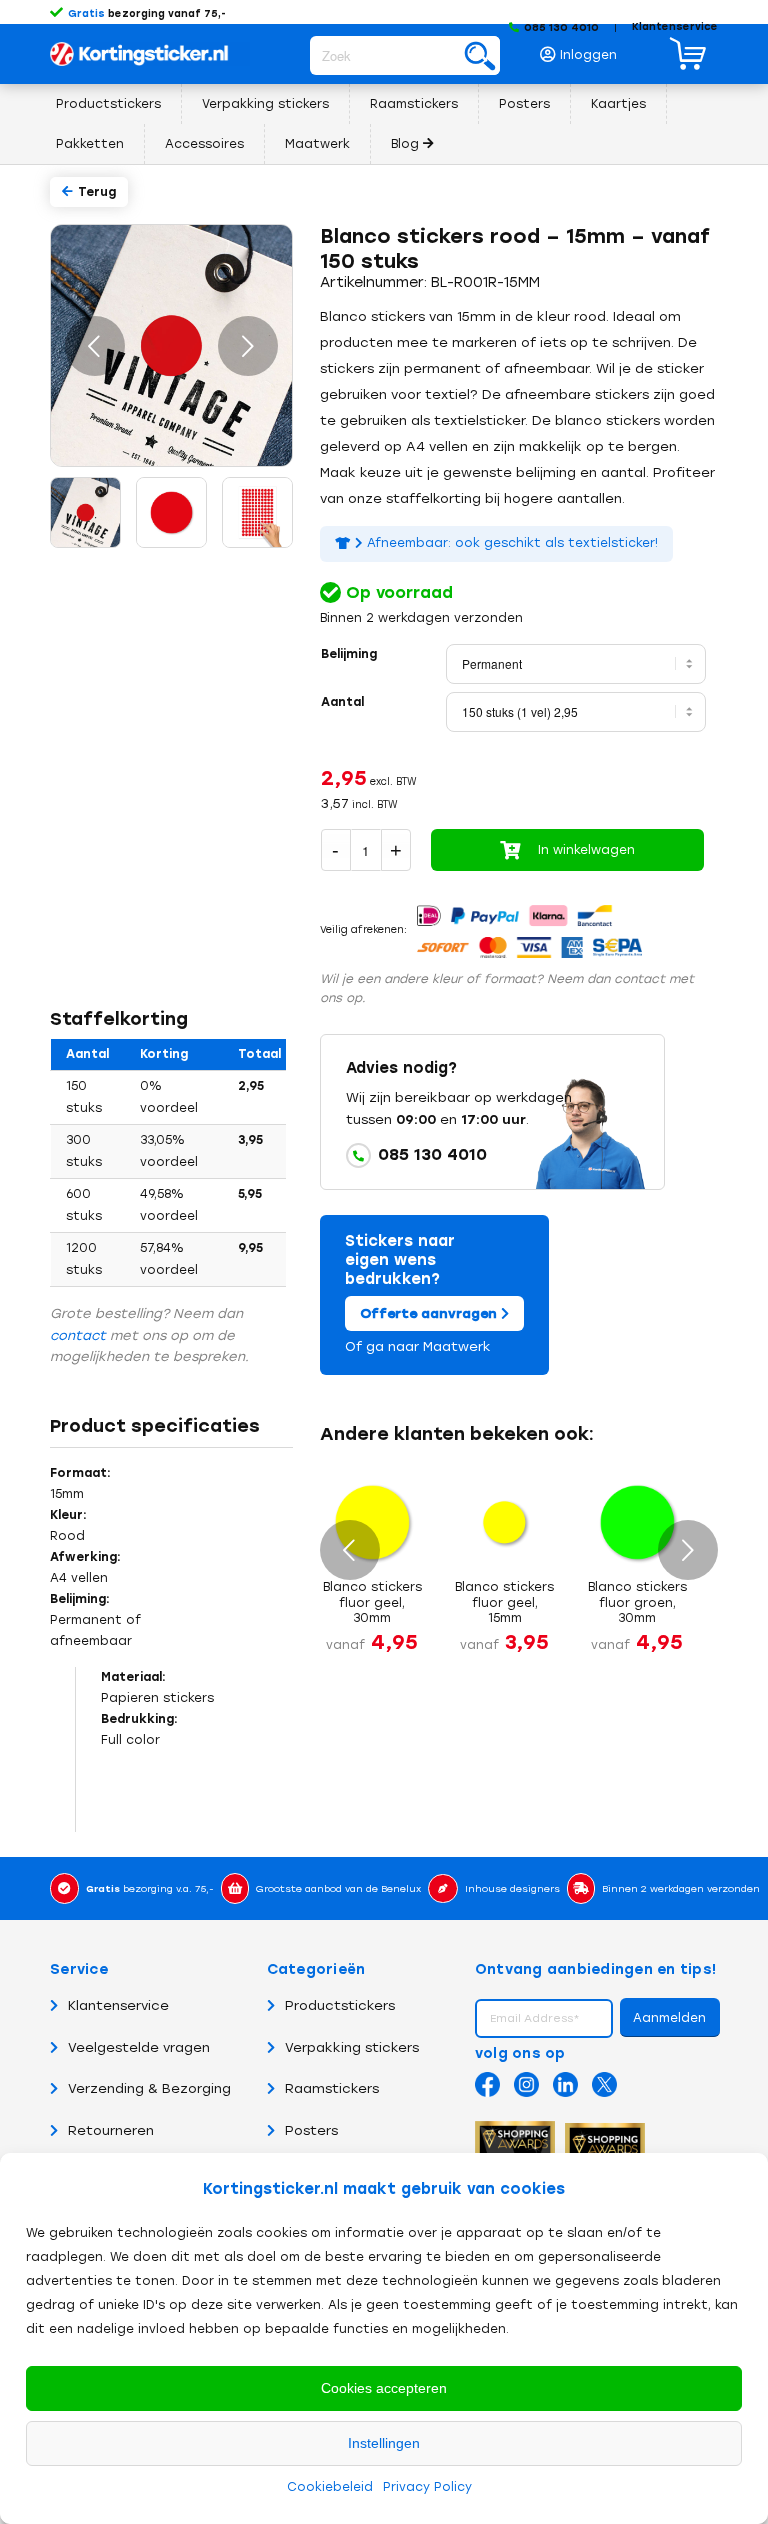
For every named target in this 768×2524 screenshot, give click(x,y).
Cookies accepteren (384, 2388)
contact (78, 1335)
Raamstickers (332, 2088)
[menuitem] (584, 49)
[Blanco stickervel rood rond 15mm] (256, 511)
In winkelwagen (586, 850)
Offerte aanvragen (430, 1313)
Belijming (349, 654)
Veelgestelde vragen (139, 2047)
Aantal (342, 702)
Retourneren (111, 2130)
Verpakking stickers (352, 2047)
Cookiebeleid (330, 2487)
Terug (97, 192)
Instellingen (384, 2443)
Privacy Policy (427, 2487)
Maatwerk (457, 1346)
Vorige (95, 346)
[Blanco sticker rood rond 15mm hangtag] (84, 511)
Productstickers (340, 2005)
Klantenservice (675, 26)
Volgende (248, 346)
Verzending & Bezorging (149, 2088)
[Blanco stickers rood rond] (170, 511)
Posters (311, 2130)
